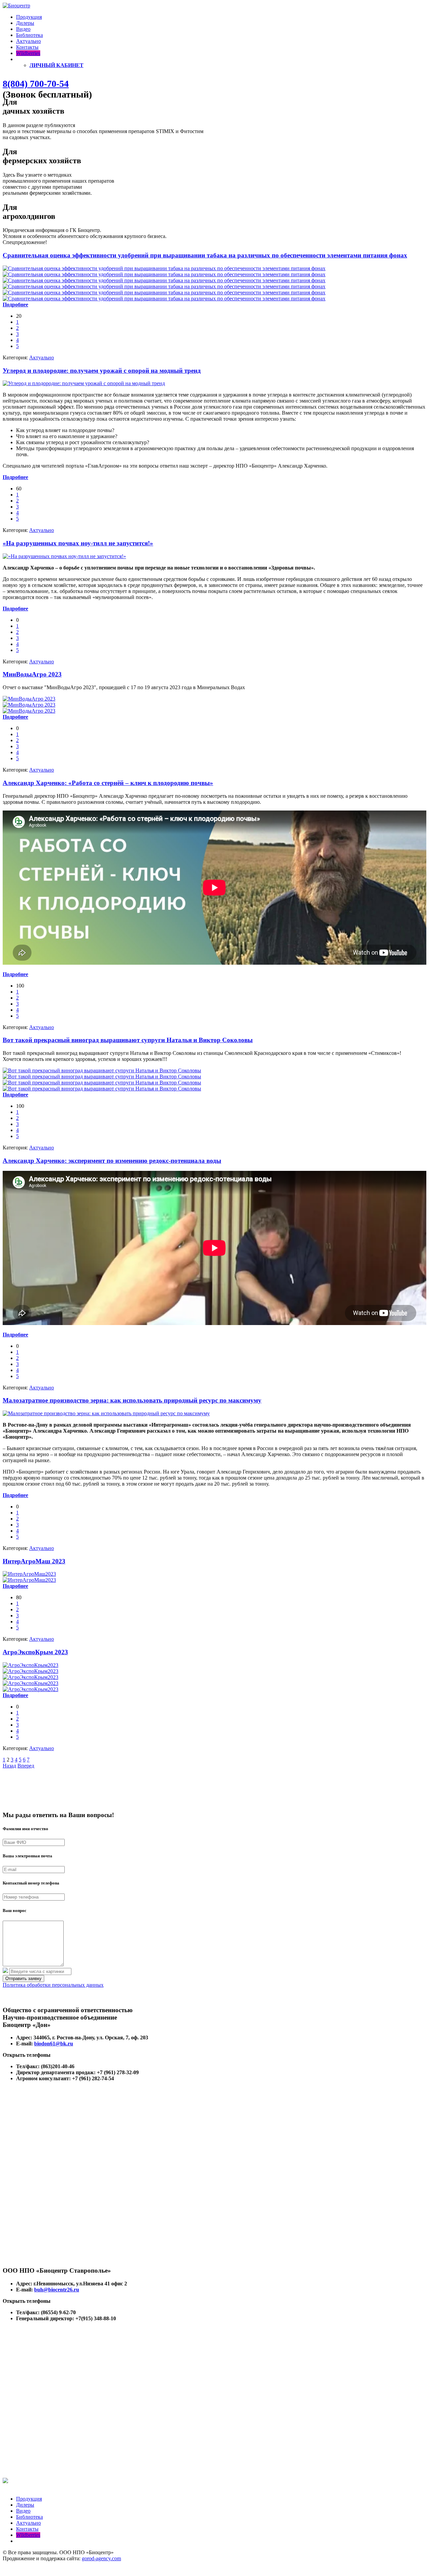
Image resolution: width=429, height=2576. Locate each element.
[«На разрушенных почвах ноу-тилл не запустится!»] (64, 556)
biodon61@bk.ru (54, 2044)
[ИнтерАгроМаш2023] (29, 1574)
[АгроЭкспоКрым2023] (30, 1665)
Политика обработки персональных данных (53, 1985)
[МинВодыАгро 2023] (29, 699)
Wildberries (28, 53)
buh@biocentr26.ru (57, 2290)
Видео (23, 29)
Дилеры (25, 23)
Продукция (29, 17)
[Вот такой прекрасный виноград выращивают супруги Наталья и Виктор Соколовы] (102, 1070)
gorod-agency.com (101, 2558)
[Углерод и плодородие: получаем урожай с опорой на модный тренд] (84, 383)
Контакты (27, 47)
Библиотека (29, 35)
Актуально (28, 41)
